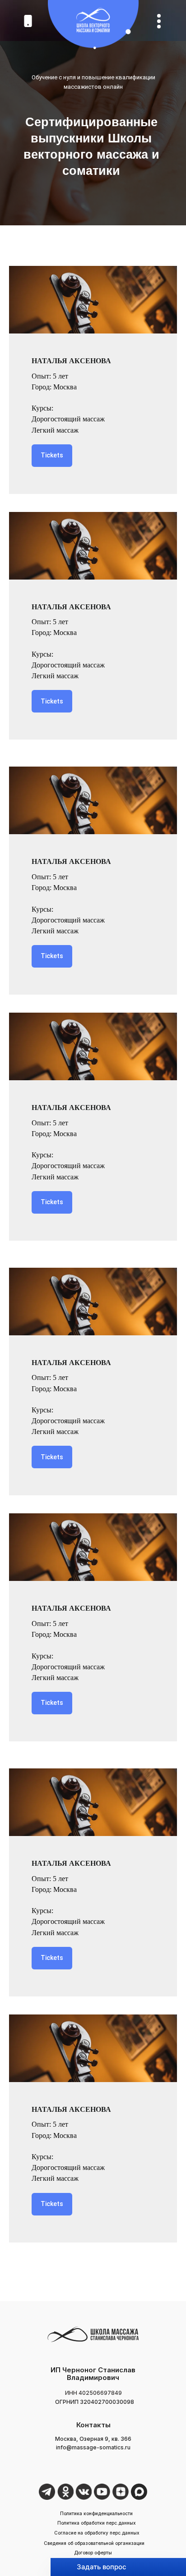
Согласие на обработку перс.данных (97, 2533)
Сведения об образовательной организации (94, 2543)
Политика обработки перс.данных (97, 2523)
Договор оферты (93, 2553)
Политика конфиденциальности (96, 2513)
